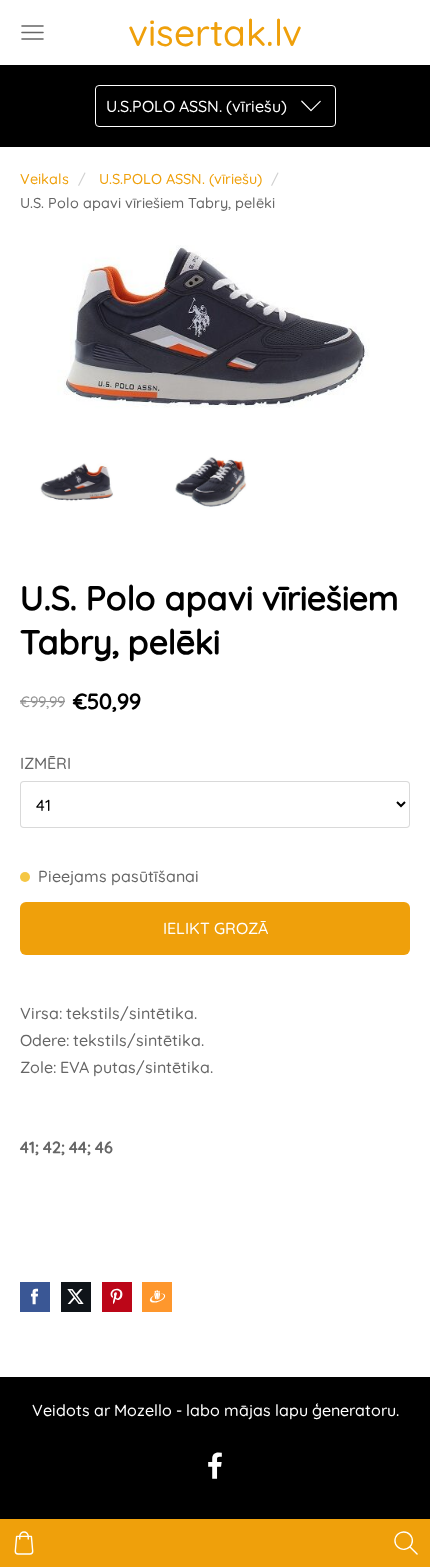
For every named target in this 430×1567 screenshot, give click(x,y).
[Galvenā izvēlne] (32, 32)
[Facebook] (215, 1465)
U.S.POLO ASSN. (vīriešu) (180, 179)
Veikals (44, 179)
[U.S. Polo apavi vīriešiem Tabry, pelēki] (78, 482)
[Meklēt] (406, 1543)
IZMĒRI (45, 763)
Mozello (143, 1410)
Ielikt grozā (215, 928)
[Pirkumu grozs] (24, 1543)
